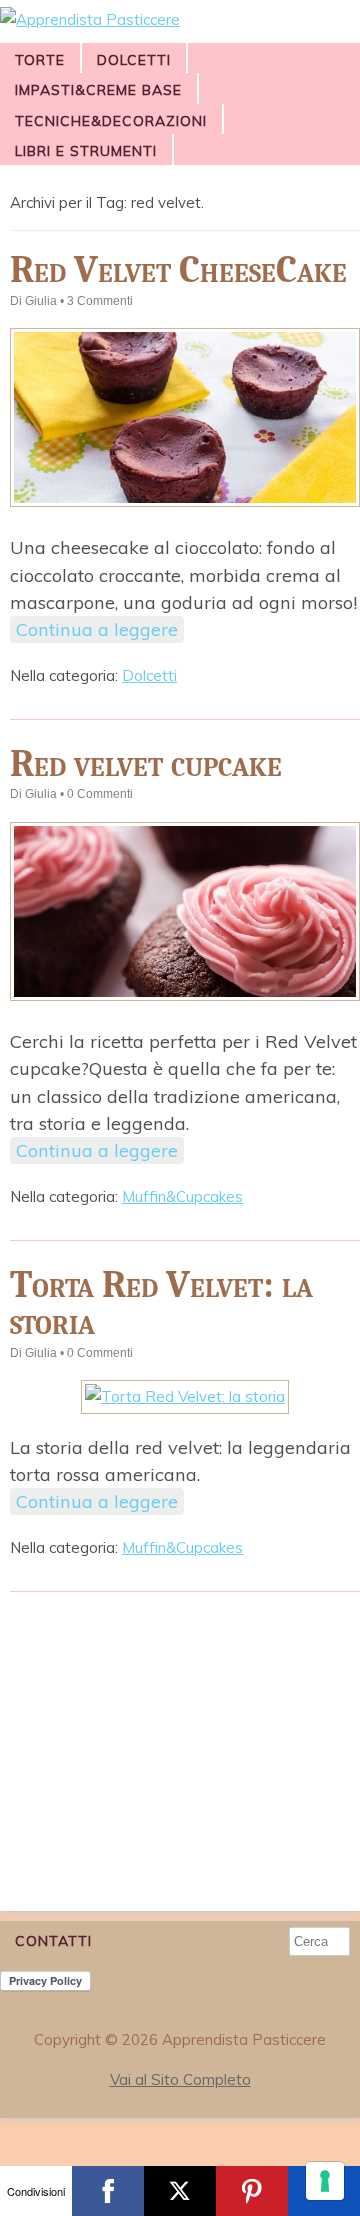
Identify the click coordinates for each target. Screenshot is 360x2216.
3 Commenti (100, 301)
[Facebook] (108, 2191)
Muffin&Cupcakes (182, 1196)
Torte (40, 60)
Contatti (53, 1941)
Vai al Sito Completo (180, 2079)
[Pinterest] (252, 2191)
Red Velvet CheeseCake (178, 269)
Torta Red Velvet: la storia (161, 1303)
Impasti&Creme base (98, 90)
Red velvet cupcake (146, 763)
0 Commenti (100, 794)
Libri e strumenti (86, 151)
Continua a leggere (97, 629)
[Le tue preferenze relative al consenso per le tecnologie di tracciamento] (325, 2181)
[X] (180, 2191)
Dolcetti (134, 60)
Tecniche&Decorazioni (111, 121)
